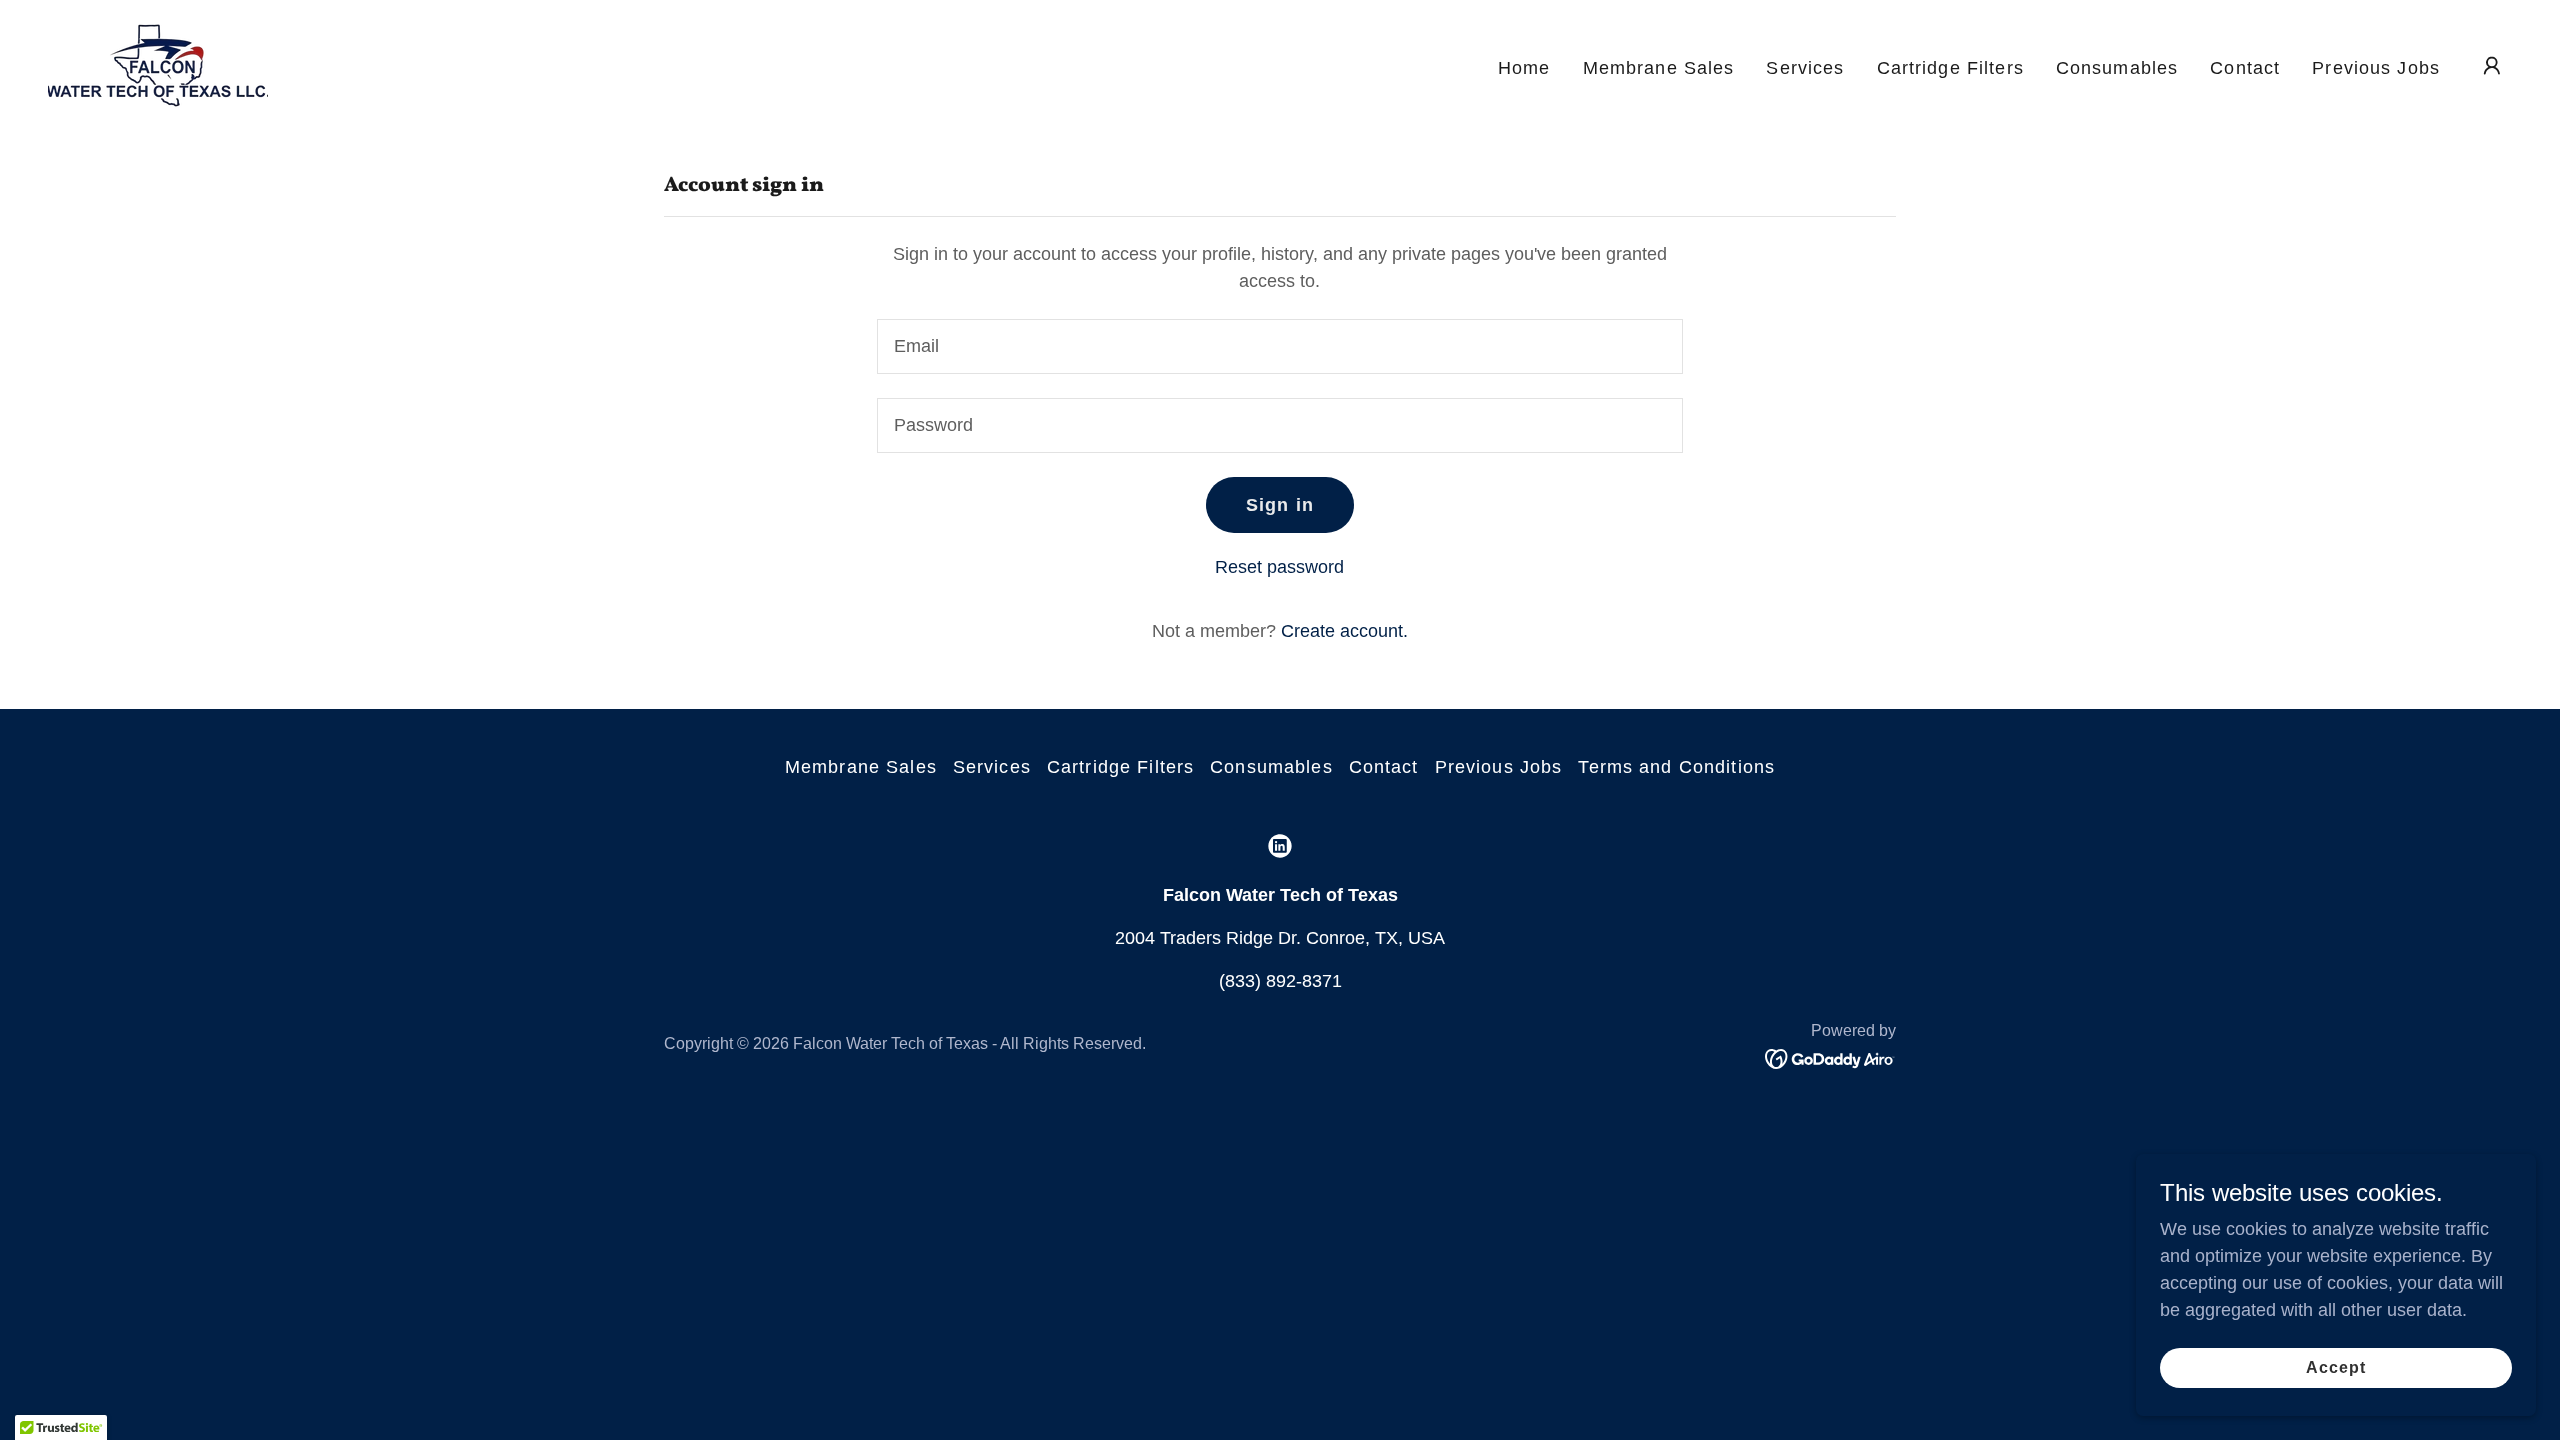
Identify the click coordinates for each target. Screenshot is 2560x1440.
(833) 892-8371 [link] (1280, 981)
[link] (158, 64)
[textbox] (1279, 346)
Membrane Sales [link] (1659, 68)
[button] (2492, 66)
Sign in (1280, 505)
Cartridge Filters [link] (1950, 68)
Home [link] (1524, 68)
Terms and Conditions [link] (1676, 767)
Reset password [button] (1279, 567)
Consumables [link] (2117, 68)
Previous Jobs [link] (2376, 68)
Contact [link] (2245, 68)
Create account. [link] (1344, 631)
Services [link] (1805, 68)
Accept (2336, 1367)
